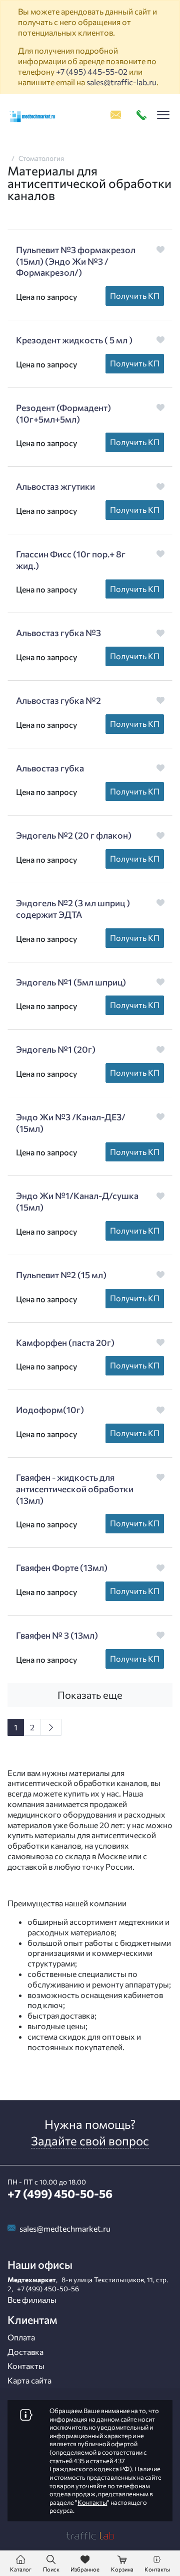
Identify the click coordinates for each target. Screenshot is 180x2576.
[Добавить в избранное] (161, 249)
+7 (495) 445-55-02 (92, 71)
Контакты (26, 2366)
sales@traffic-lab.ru (121, 82)
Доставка (25, 2352)
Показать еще (90, 1695)
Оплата (21, 2337)
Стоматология (41, 158)
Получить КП (135, 295)
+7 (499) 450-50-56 (60, 2194)
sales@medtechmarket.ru (65, 2228)
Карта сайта (29, 2380)
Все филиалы (32, 2300)
